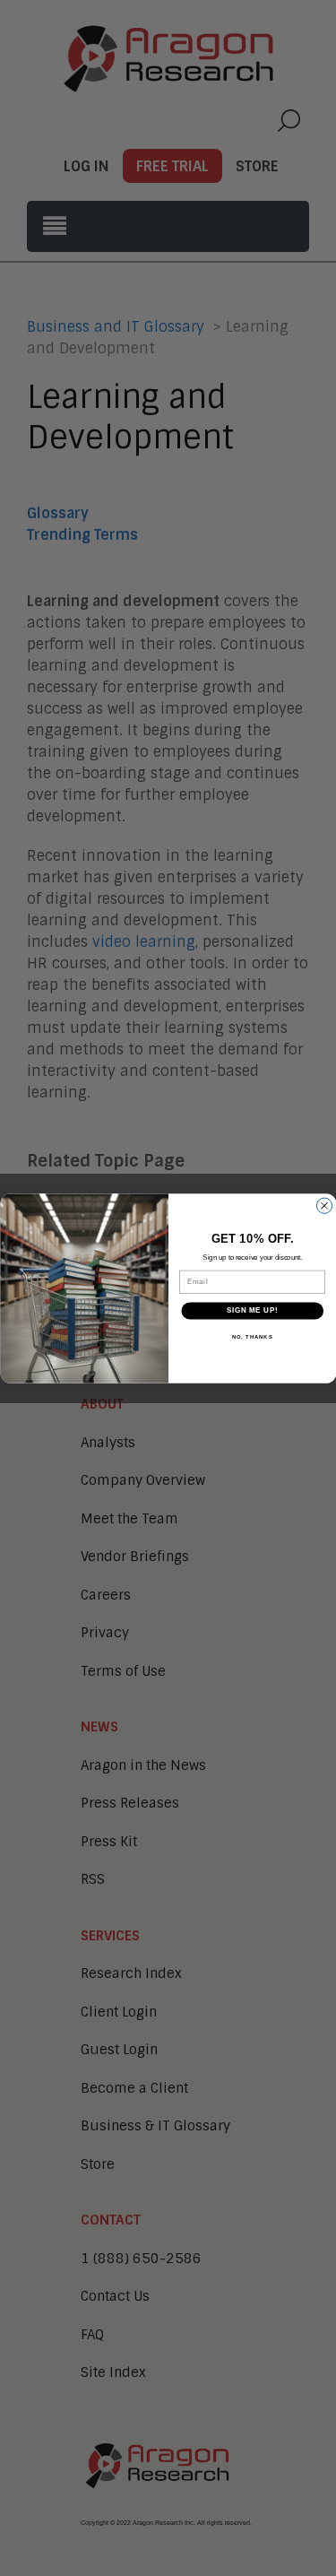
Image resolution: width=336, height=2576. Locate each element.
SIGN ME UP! (252, 1310)
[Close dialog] (324, 1206)
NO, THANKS (252, 1336)
